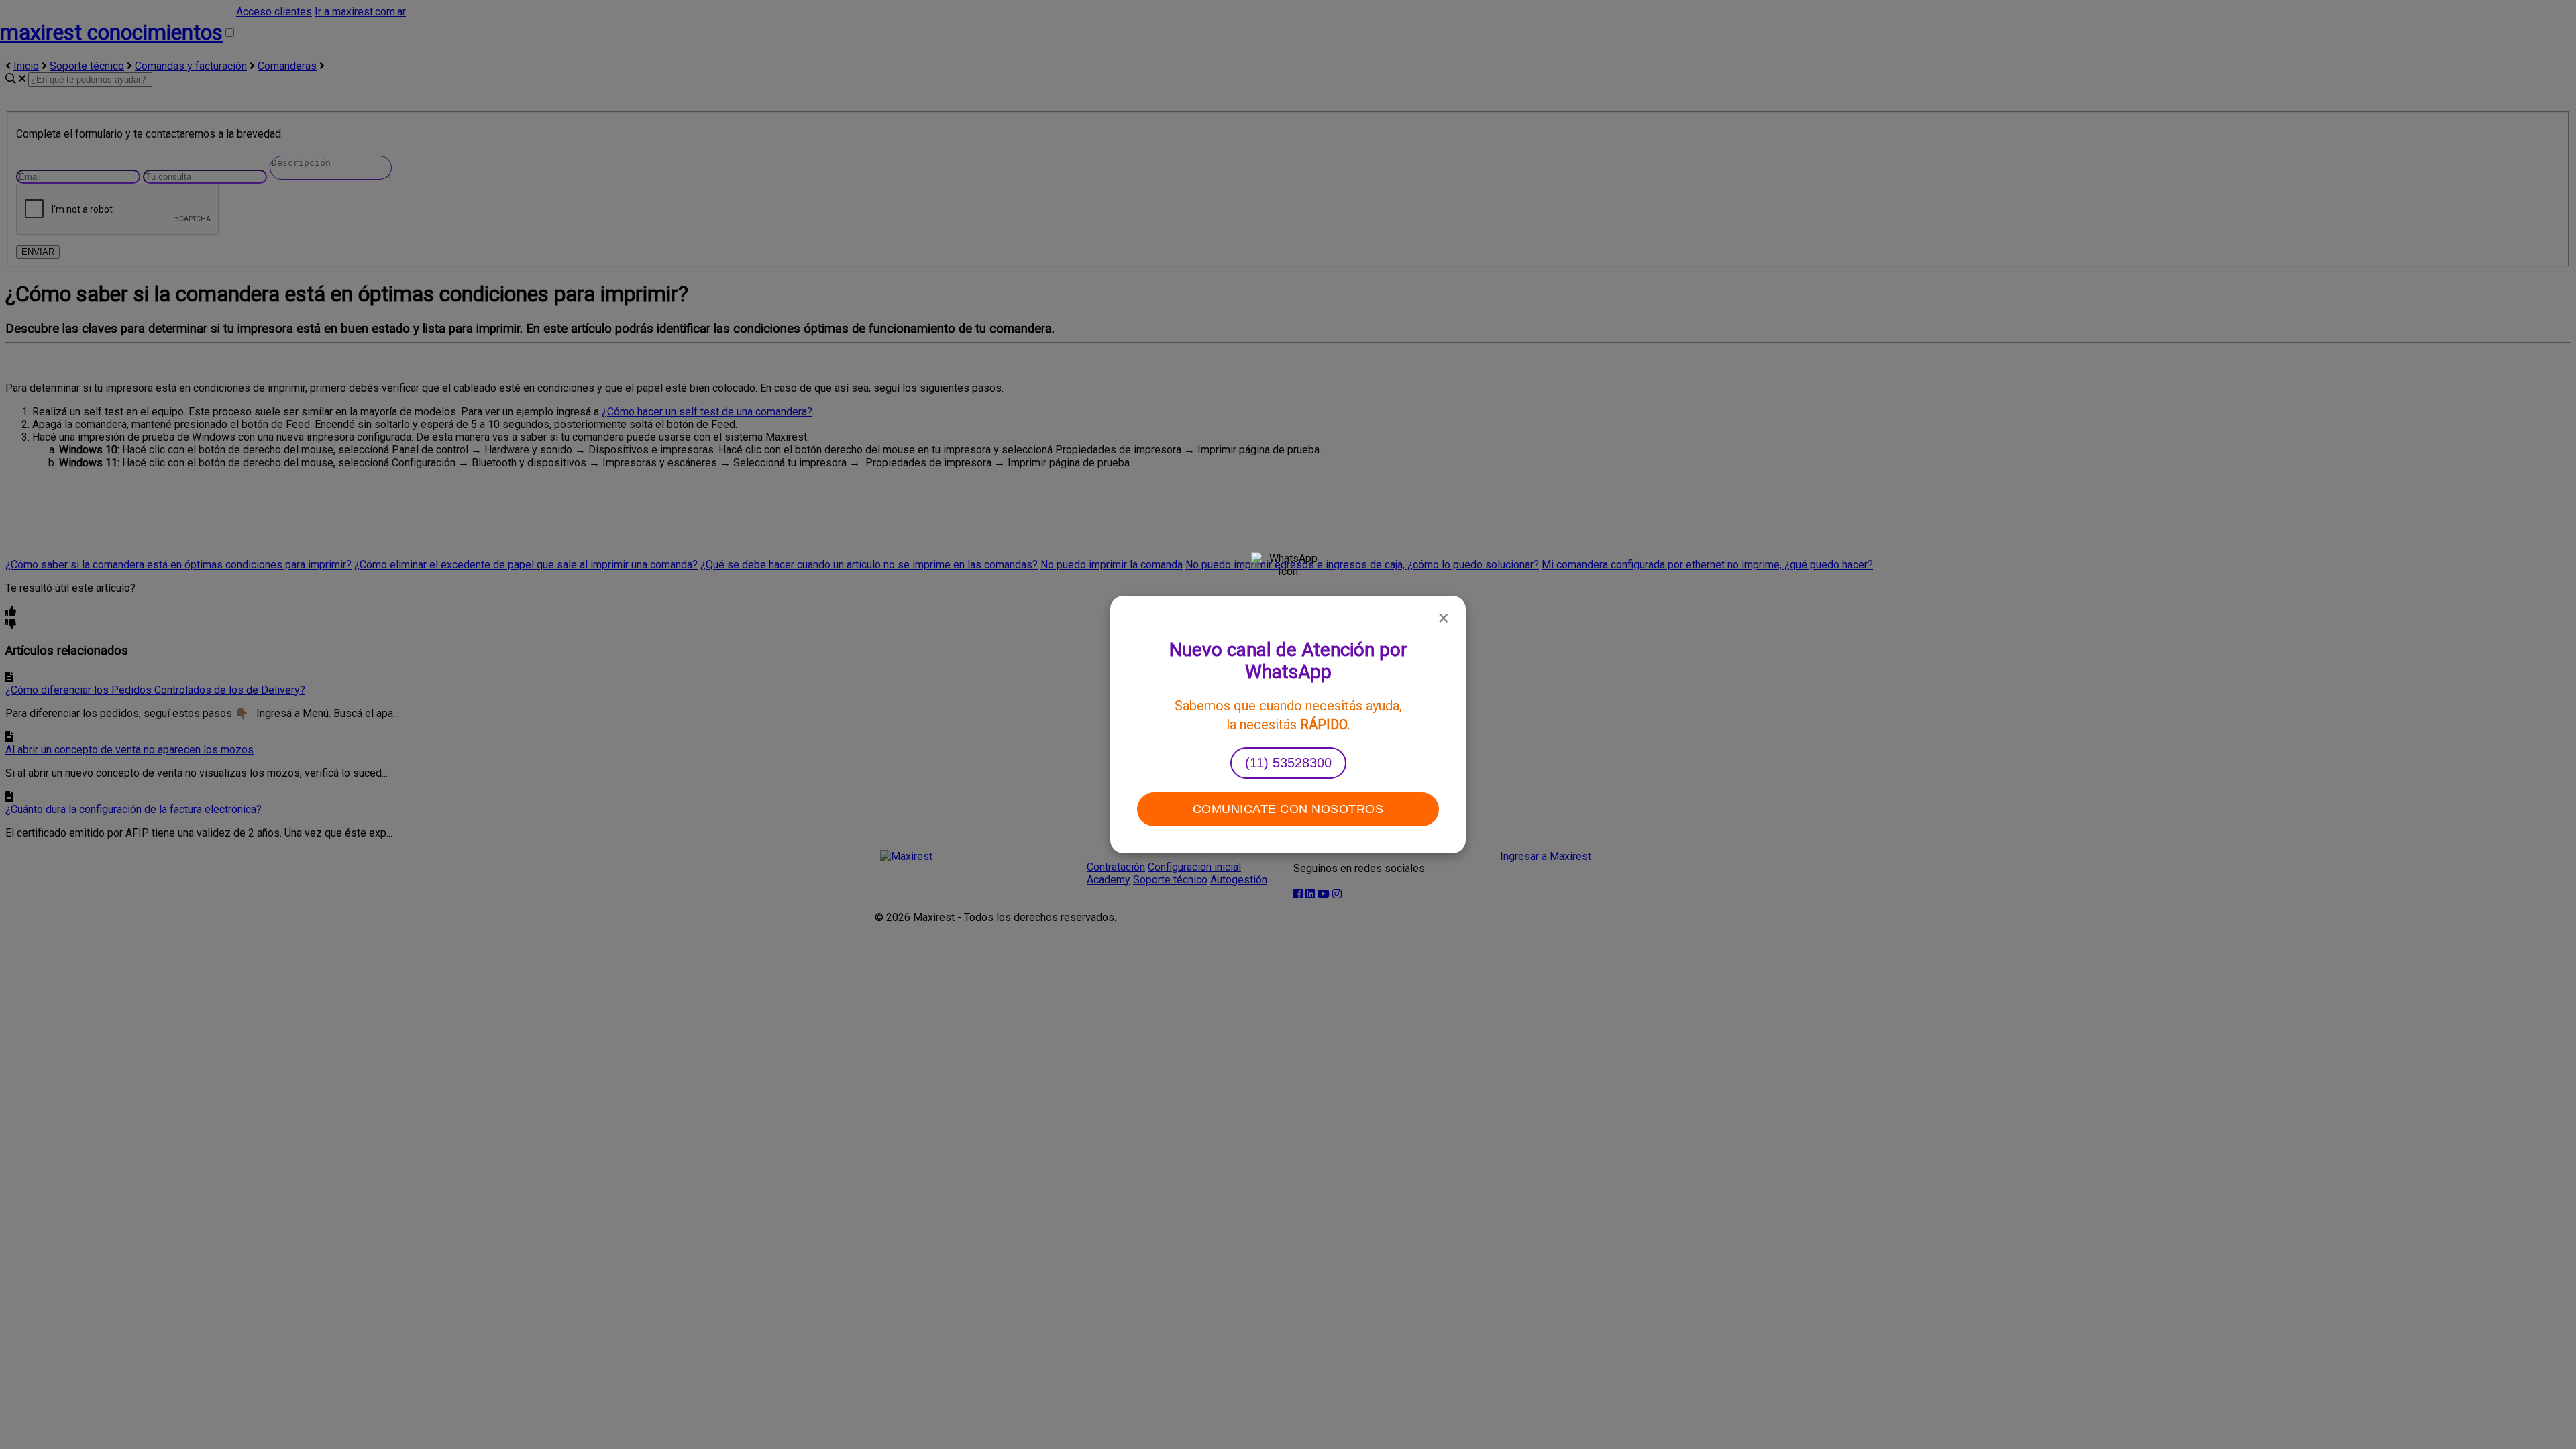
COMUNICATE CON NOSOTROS (1288, 809)
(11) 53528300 (1288, 763)
